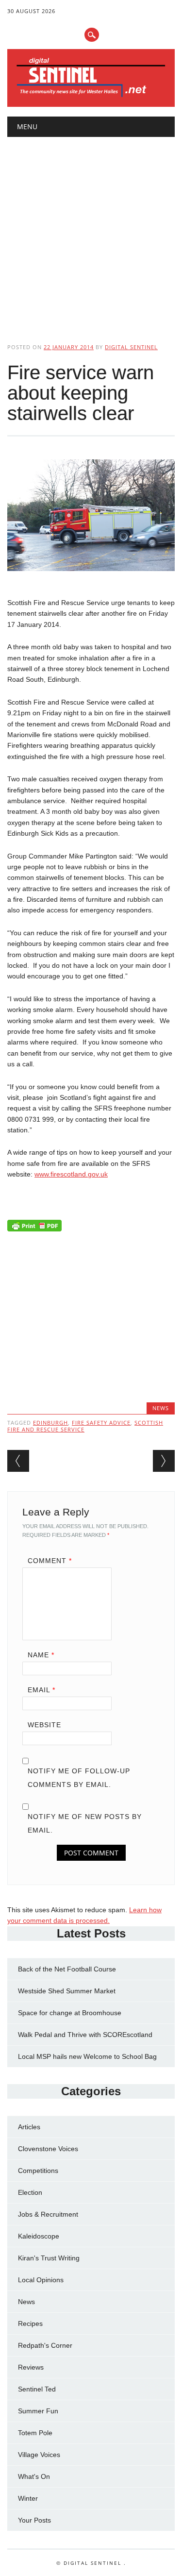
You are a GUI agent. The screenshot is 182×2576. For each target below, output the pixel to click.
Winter (28, 2498)
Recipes (30, 2323)
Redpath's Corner (45, 2345)
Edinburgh (50, 1423)
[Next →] (164, 1461)
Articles (29, 2127)
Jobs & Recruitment (48, 2214)
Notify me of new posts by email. (85, 1823)
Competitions (38, 2171)
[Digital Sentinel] (91, 96)
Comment (50, 1561)
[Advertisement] (91, 232)
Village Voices (39, 2455)
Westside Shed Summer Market (67, 1991)
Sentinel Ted (37, 2389)
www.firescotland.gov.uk (71, 1174)
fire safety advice (101, 1423)
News (161, 1408)
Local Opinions (41, 2280)
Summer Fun (38, 2411)
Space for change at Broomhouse (70, 2013)
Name (41, 1655)
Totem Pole (35, 2433)
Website (44, 1725)
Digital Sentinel (131, 347)
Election (30, 2192)
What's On (34, 2476)
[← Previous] (18, 1461)
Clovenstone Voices (48, 2149)
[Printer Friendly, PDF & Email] (34, 1228)
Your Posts (34, 2520)
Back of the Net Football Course (67, 1969)
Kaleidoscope (39, 2236)
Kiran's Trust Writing (49, 2258)
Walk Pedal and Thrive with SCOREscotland (85, 2035)
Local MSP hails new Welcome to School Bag (87, 2056)
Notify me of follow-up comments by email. (79, 1778)
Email (41, 1690)
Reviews (31, 2367)
